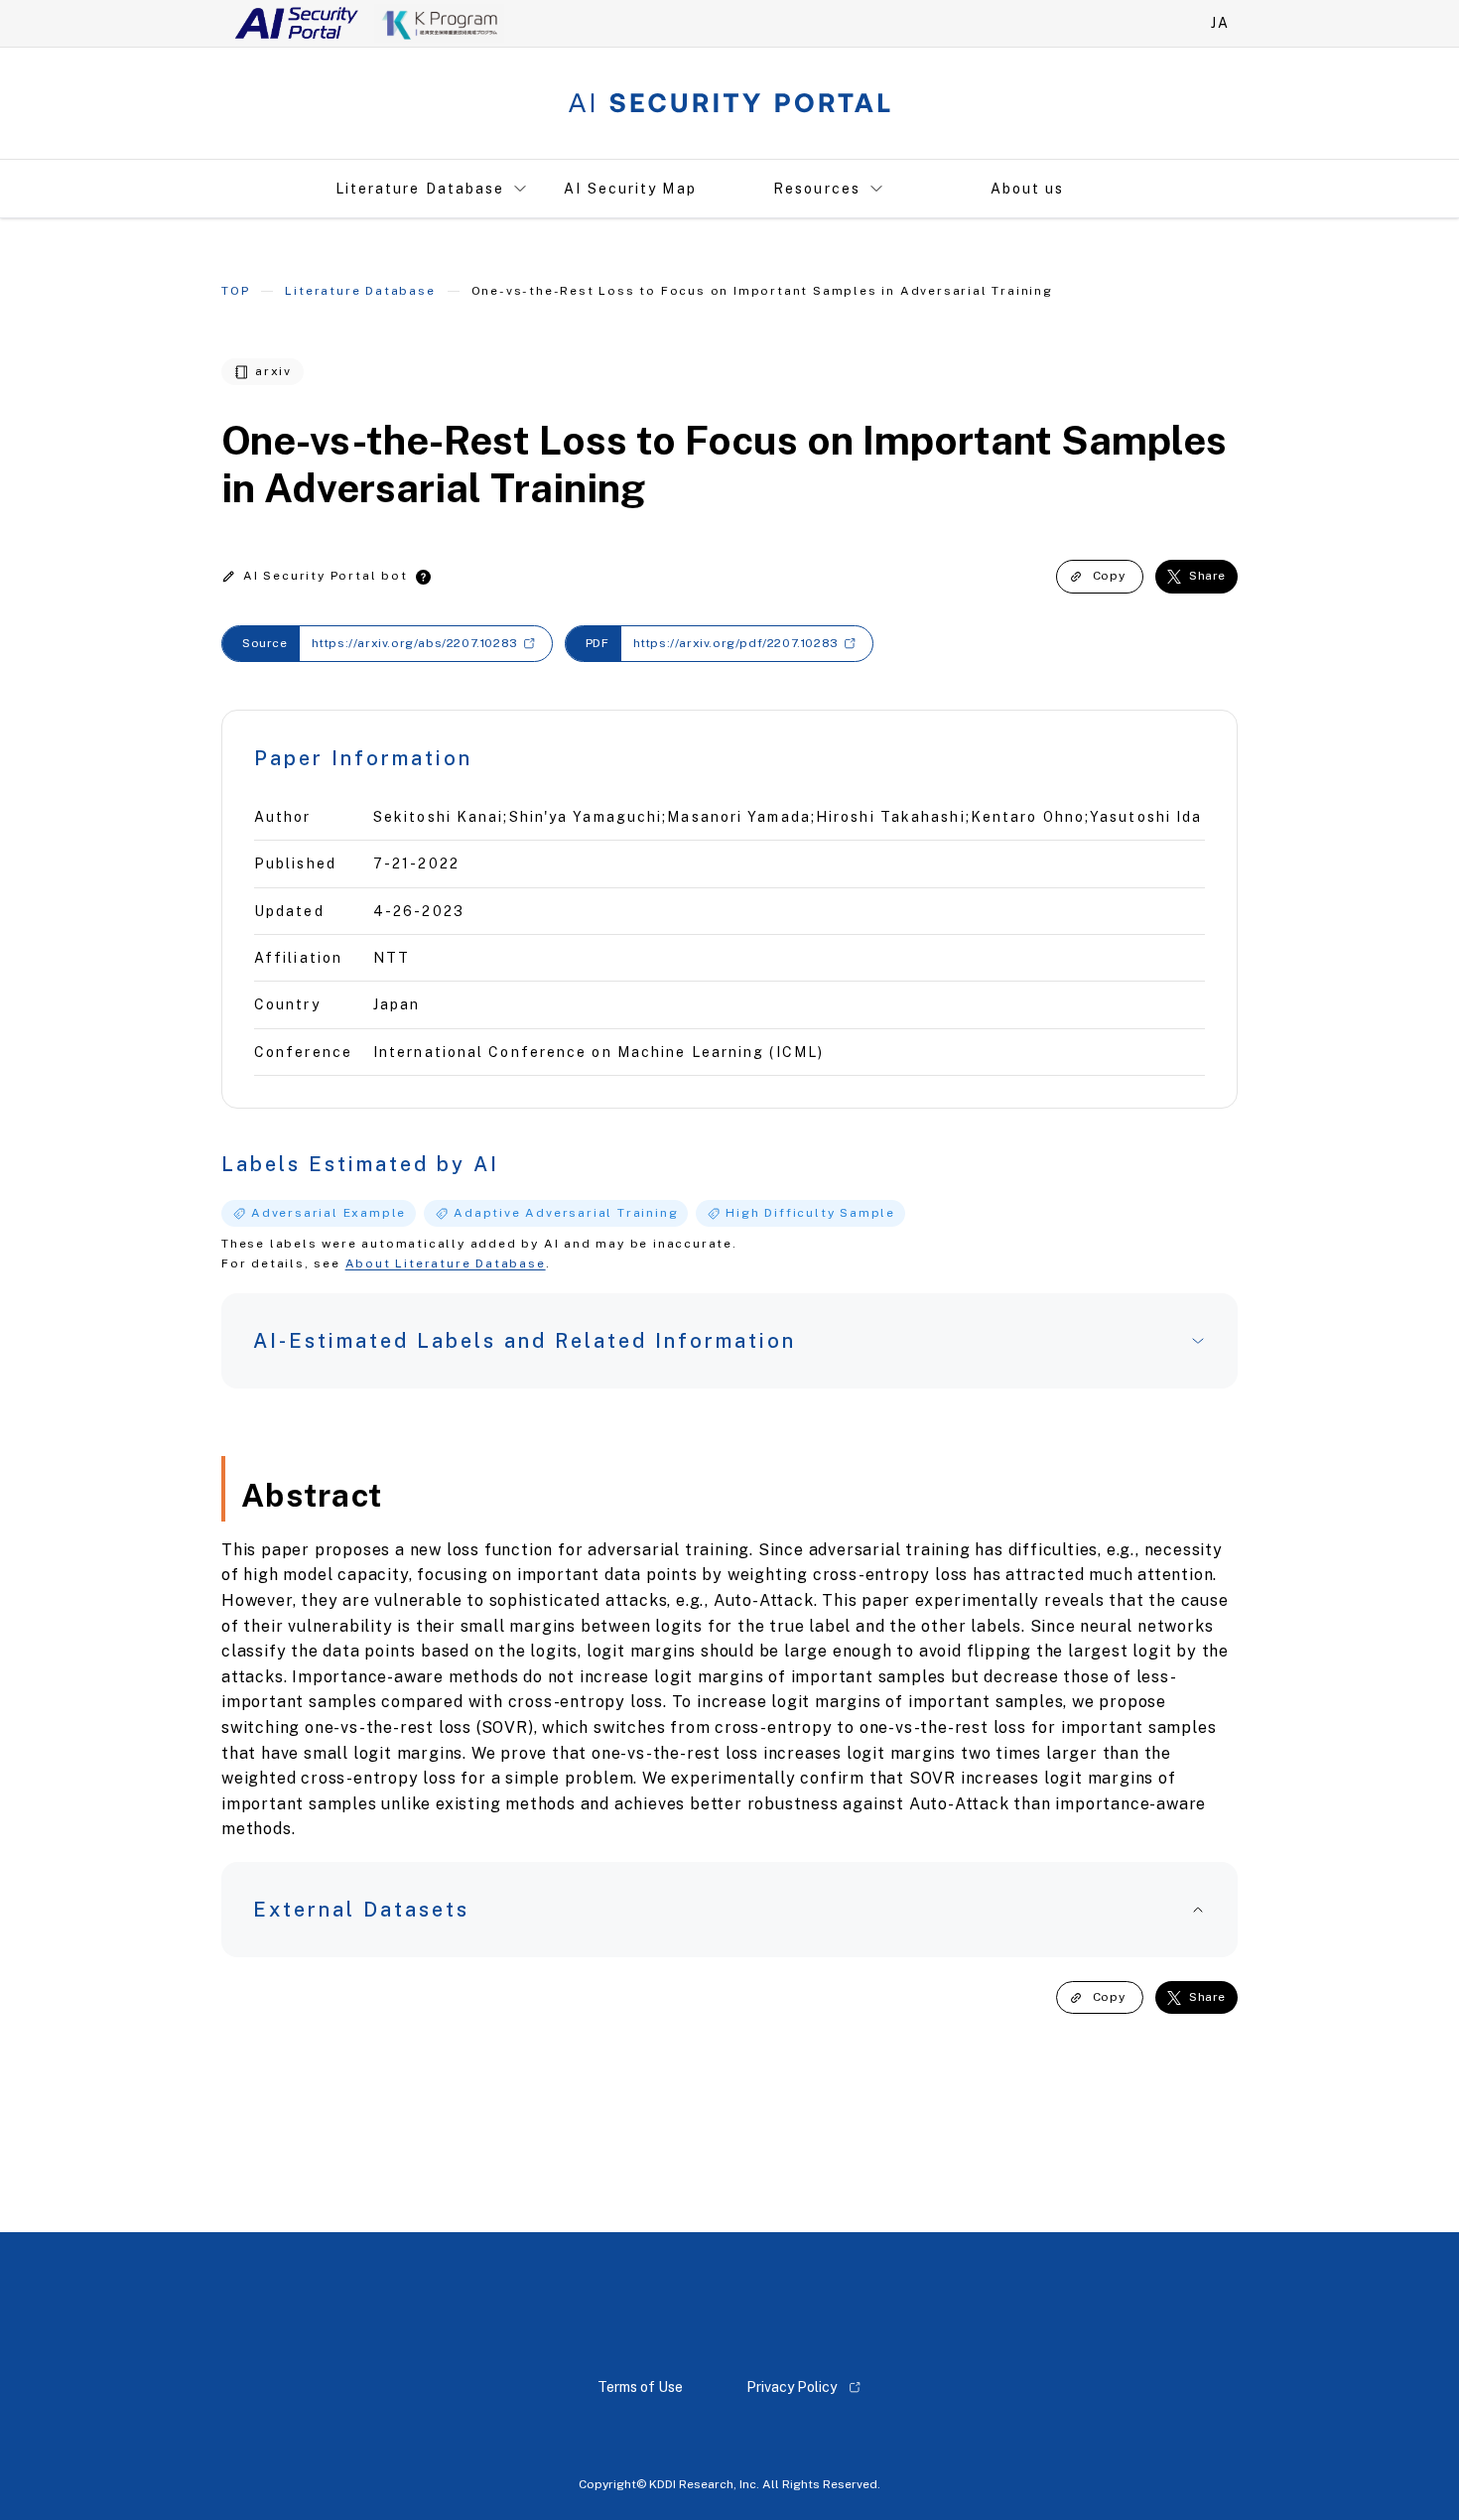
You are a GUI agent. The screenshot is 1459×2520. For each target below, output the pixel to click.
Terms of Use (640, 2387)
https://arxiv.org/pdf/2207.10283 (736, 643)
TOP (235, 291)
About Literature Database (446, 1263)
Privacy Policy (792, 2387)
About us (1028, 189)
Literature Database (420, 189)
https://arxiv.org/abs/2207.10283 (415, 643)
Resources (817, 189)
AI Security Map (630, 189)
